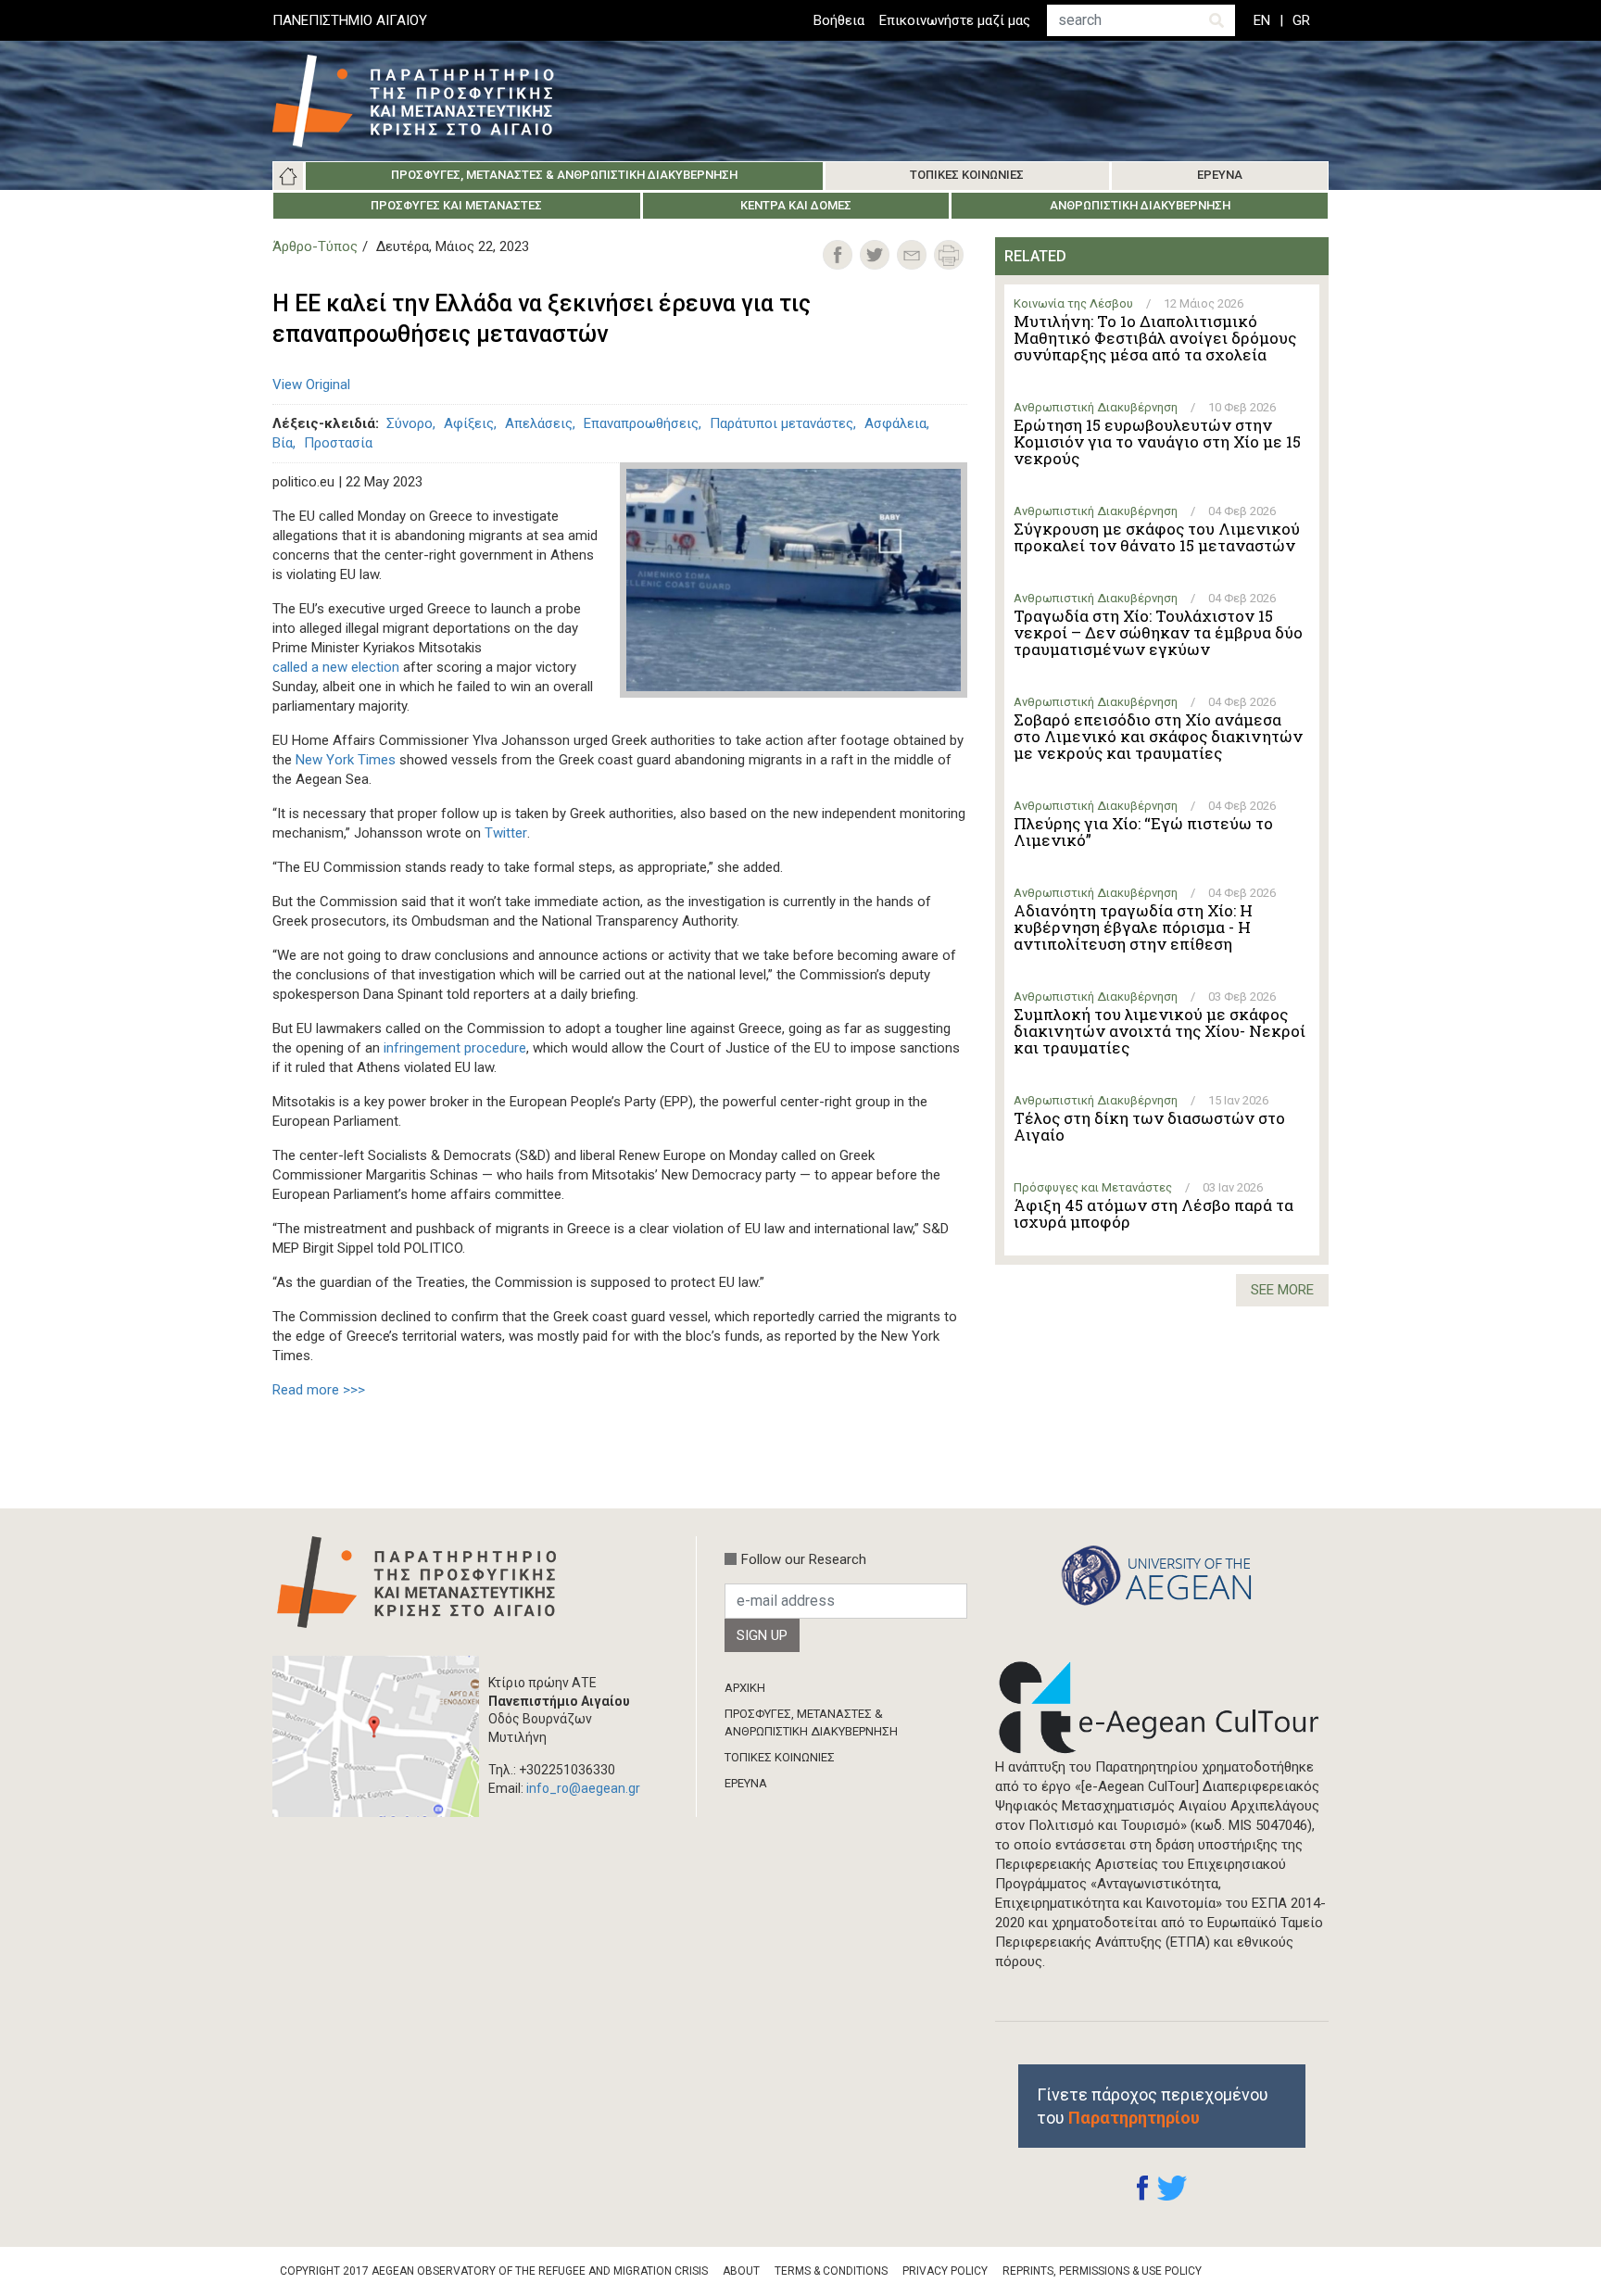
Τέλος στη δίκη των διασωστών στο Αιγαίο (1149, 1127)
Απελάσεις (539, 423)
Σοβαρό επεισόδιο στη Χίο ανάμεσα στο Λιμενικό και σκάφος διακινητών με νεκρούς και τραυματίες (1158, 737)
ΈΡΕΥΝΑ (746, 1783)
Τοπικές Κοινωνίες (967, 175)
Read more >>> (319, 1390)
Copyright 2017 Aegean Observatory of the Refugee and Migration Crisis (494, 2271)
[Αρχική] (427, 101)
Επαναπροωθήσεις (641, 423)
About (741, 2271)
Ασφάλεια (895, 423)
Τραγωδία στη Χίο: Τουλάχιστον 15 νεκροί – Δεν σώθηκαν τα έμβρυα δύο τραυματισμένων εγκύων (1158, 633)
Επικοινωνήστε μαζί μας (955, 20)
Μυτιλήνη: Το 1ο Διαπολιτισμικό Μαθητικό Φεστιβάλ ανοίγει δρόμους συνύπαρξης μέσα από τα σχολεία (1155, 338)
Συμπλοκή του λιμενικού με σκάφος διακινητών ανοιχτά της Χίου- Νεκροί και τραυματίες (1160, 1031)
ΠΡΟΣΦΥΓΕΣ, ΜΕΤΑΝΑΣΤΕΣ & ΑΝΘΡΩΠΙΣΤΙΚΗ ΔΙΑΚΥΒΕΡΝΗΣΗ (811, 1722)
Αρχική (288, 176)
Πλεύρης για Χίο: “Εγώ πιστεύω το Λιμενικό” (1143, 832)
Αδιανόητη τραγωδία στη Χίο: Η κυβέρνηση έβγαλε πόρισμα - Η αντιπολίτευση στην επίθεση (1133, 927)
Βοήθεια (839, 20)
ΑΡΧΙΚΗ (745, 1688)
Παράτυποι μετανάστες (782, 423)
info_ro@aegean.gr (583, 1788)
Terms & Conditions (831, 2271)
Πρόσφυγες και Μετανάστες (456, 205)
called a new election (336, 667)
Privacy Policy (945, 2271)
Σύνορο (410, 423)
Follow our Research (804, 1559)
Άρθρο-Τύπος (315, 246)
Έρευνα (1220, 175)
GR (1301, 20)
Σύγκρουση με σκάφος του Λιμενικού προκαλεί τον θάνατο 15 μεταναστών (1157, 537)
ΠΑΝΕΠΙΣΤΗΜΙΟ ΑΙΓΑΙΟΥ (350, 20)
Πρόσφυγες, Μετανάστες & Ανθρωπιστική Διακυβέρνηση (564, 175)
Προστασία (338, 443)
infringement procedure (455, 1048)
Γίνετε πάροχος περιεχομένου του (1153, 2106)
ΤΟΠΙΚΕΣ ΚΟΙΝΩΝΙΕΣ (780, 1757)
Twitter (506, 833)
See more (1282, 1290)
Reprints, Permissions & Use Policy (1102, 2271)
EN (1262, 20)
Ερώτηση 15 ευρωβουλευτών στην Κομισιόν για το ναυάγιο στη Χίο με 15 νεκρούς (1157, 442)
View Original (311, 385)
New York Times (346, 760)
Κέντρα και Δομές (796, 205)
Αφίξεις (469, 423)
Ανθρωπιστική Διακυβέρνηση (1140, 205)
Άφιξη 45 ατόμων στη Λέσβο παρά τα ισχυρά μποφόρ (1153, 1214)
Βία (283, 443)
